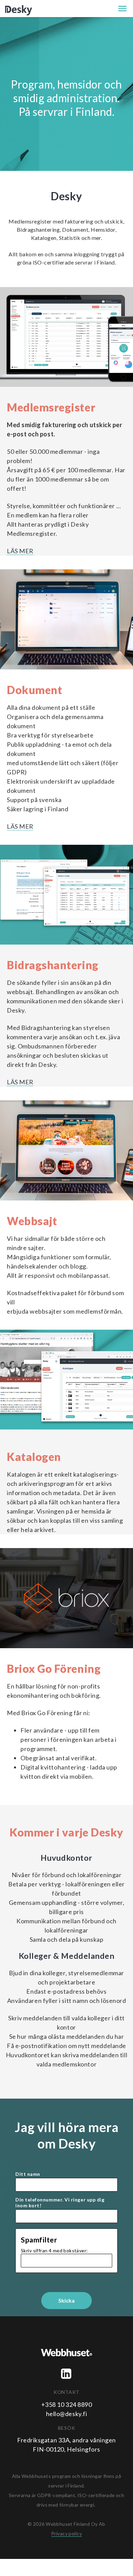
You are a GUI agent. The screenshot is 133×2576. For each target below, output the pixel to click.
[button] (122, 9)
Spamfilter (39, 2240)
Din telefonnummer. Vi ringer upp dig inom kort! (60, 2203)
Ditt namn (28, 2174)
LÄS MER (20, 551)
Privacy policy (66, 2533)
